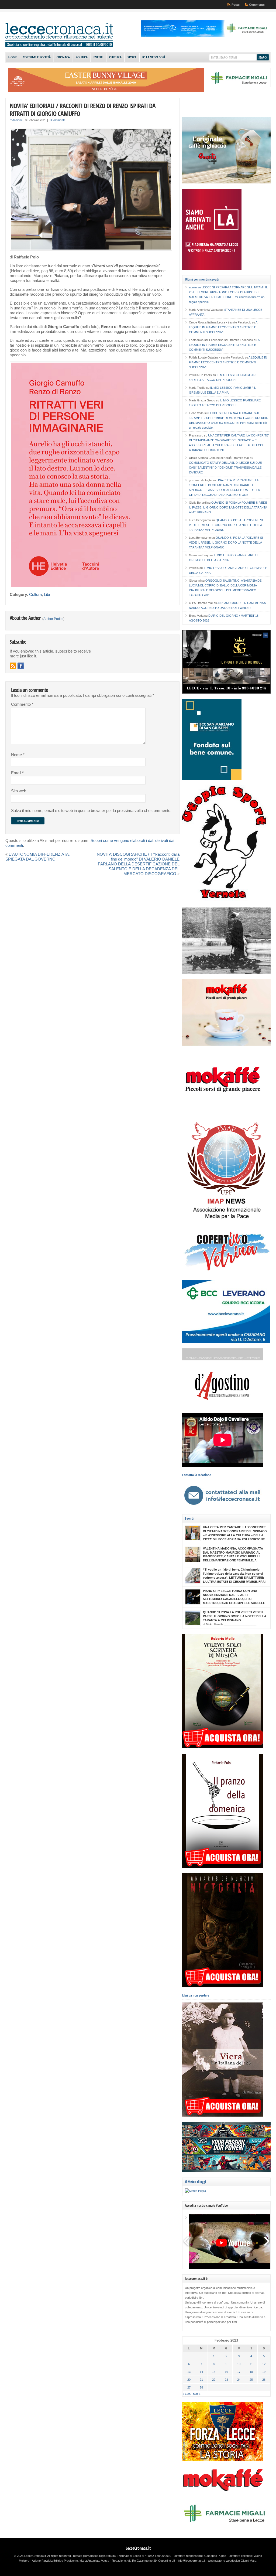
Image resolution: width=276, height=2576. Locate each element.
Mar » (197, 2394)
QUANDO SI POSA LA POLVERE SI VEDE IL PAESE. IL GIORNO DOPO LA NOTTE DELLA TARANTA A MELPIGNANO (228, 507)
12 (264, 2364)
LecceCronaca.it (138, 2548)
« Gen (187, 2394)
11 (251, 2364)
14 (201, 2372)
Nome (18, 755)
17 (239, 2372)
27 (189, 2387)
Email (17, 773)
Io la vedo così (154, 57)
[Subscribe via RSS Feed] (13, 666)
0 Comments (57, 120)
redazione (16, 120)
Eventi (98, 57)
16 (226, 2372)
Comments (257, 5)
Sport (132, 57)
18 (251, 2372)
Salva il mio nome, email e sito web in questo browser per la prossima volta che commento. (91, 811)
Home (13, 57)
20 (189, 2380)
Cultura (115, 57)
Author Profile (53, 619)
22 (214, 2380)
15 (214, 2372)
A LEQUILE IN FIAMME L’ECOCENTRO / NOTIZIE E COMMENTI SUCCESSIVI (223, 327)
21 (201, 2380)
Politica (82, 57)
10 (239, 2364)
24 (239, 2380)
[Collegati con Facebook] (21, 666)
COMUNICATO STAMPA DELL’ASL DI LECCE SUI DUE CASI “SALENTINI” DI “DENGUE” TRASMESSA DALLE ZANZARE (225, 468)
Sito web (19, 791)
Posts (236, 5)
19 (264, 2372)
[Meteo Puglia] (195, 2191)
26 (264, 2380)
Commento (22, 704)
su (195, 287)
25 (251, 2380)
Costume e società (37, 57)
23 (226, 2380)
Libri (48, 595)
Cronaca (63, 57)
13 (189, 2372)
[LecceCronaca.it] (59, 46)
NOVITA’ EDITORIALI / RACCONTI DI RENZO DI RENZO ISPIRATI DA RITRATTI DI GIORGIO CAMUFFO (83, 110)
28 (201, 2387)
